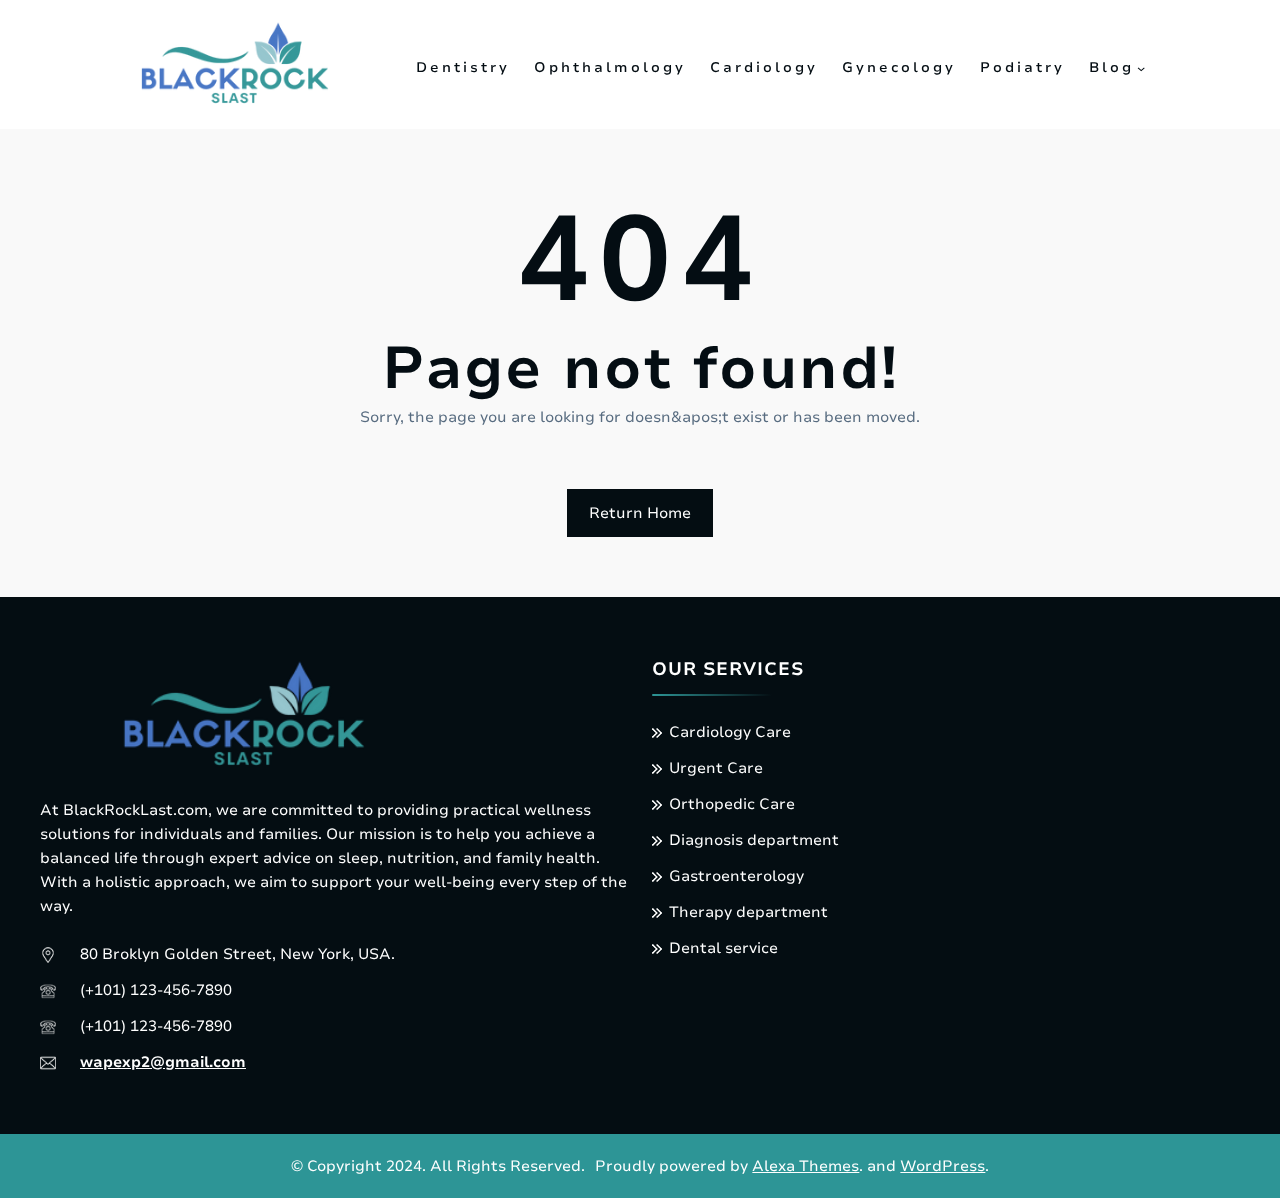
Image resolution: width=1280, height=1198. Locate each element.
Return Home (640, 513)
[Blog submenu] (1141, 68)
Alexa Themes (805, 1166)
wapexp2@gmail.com (163, 1062)
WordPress (942, 1166)
